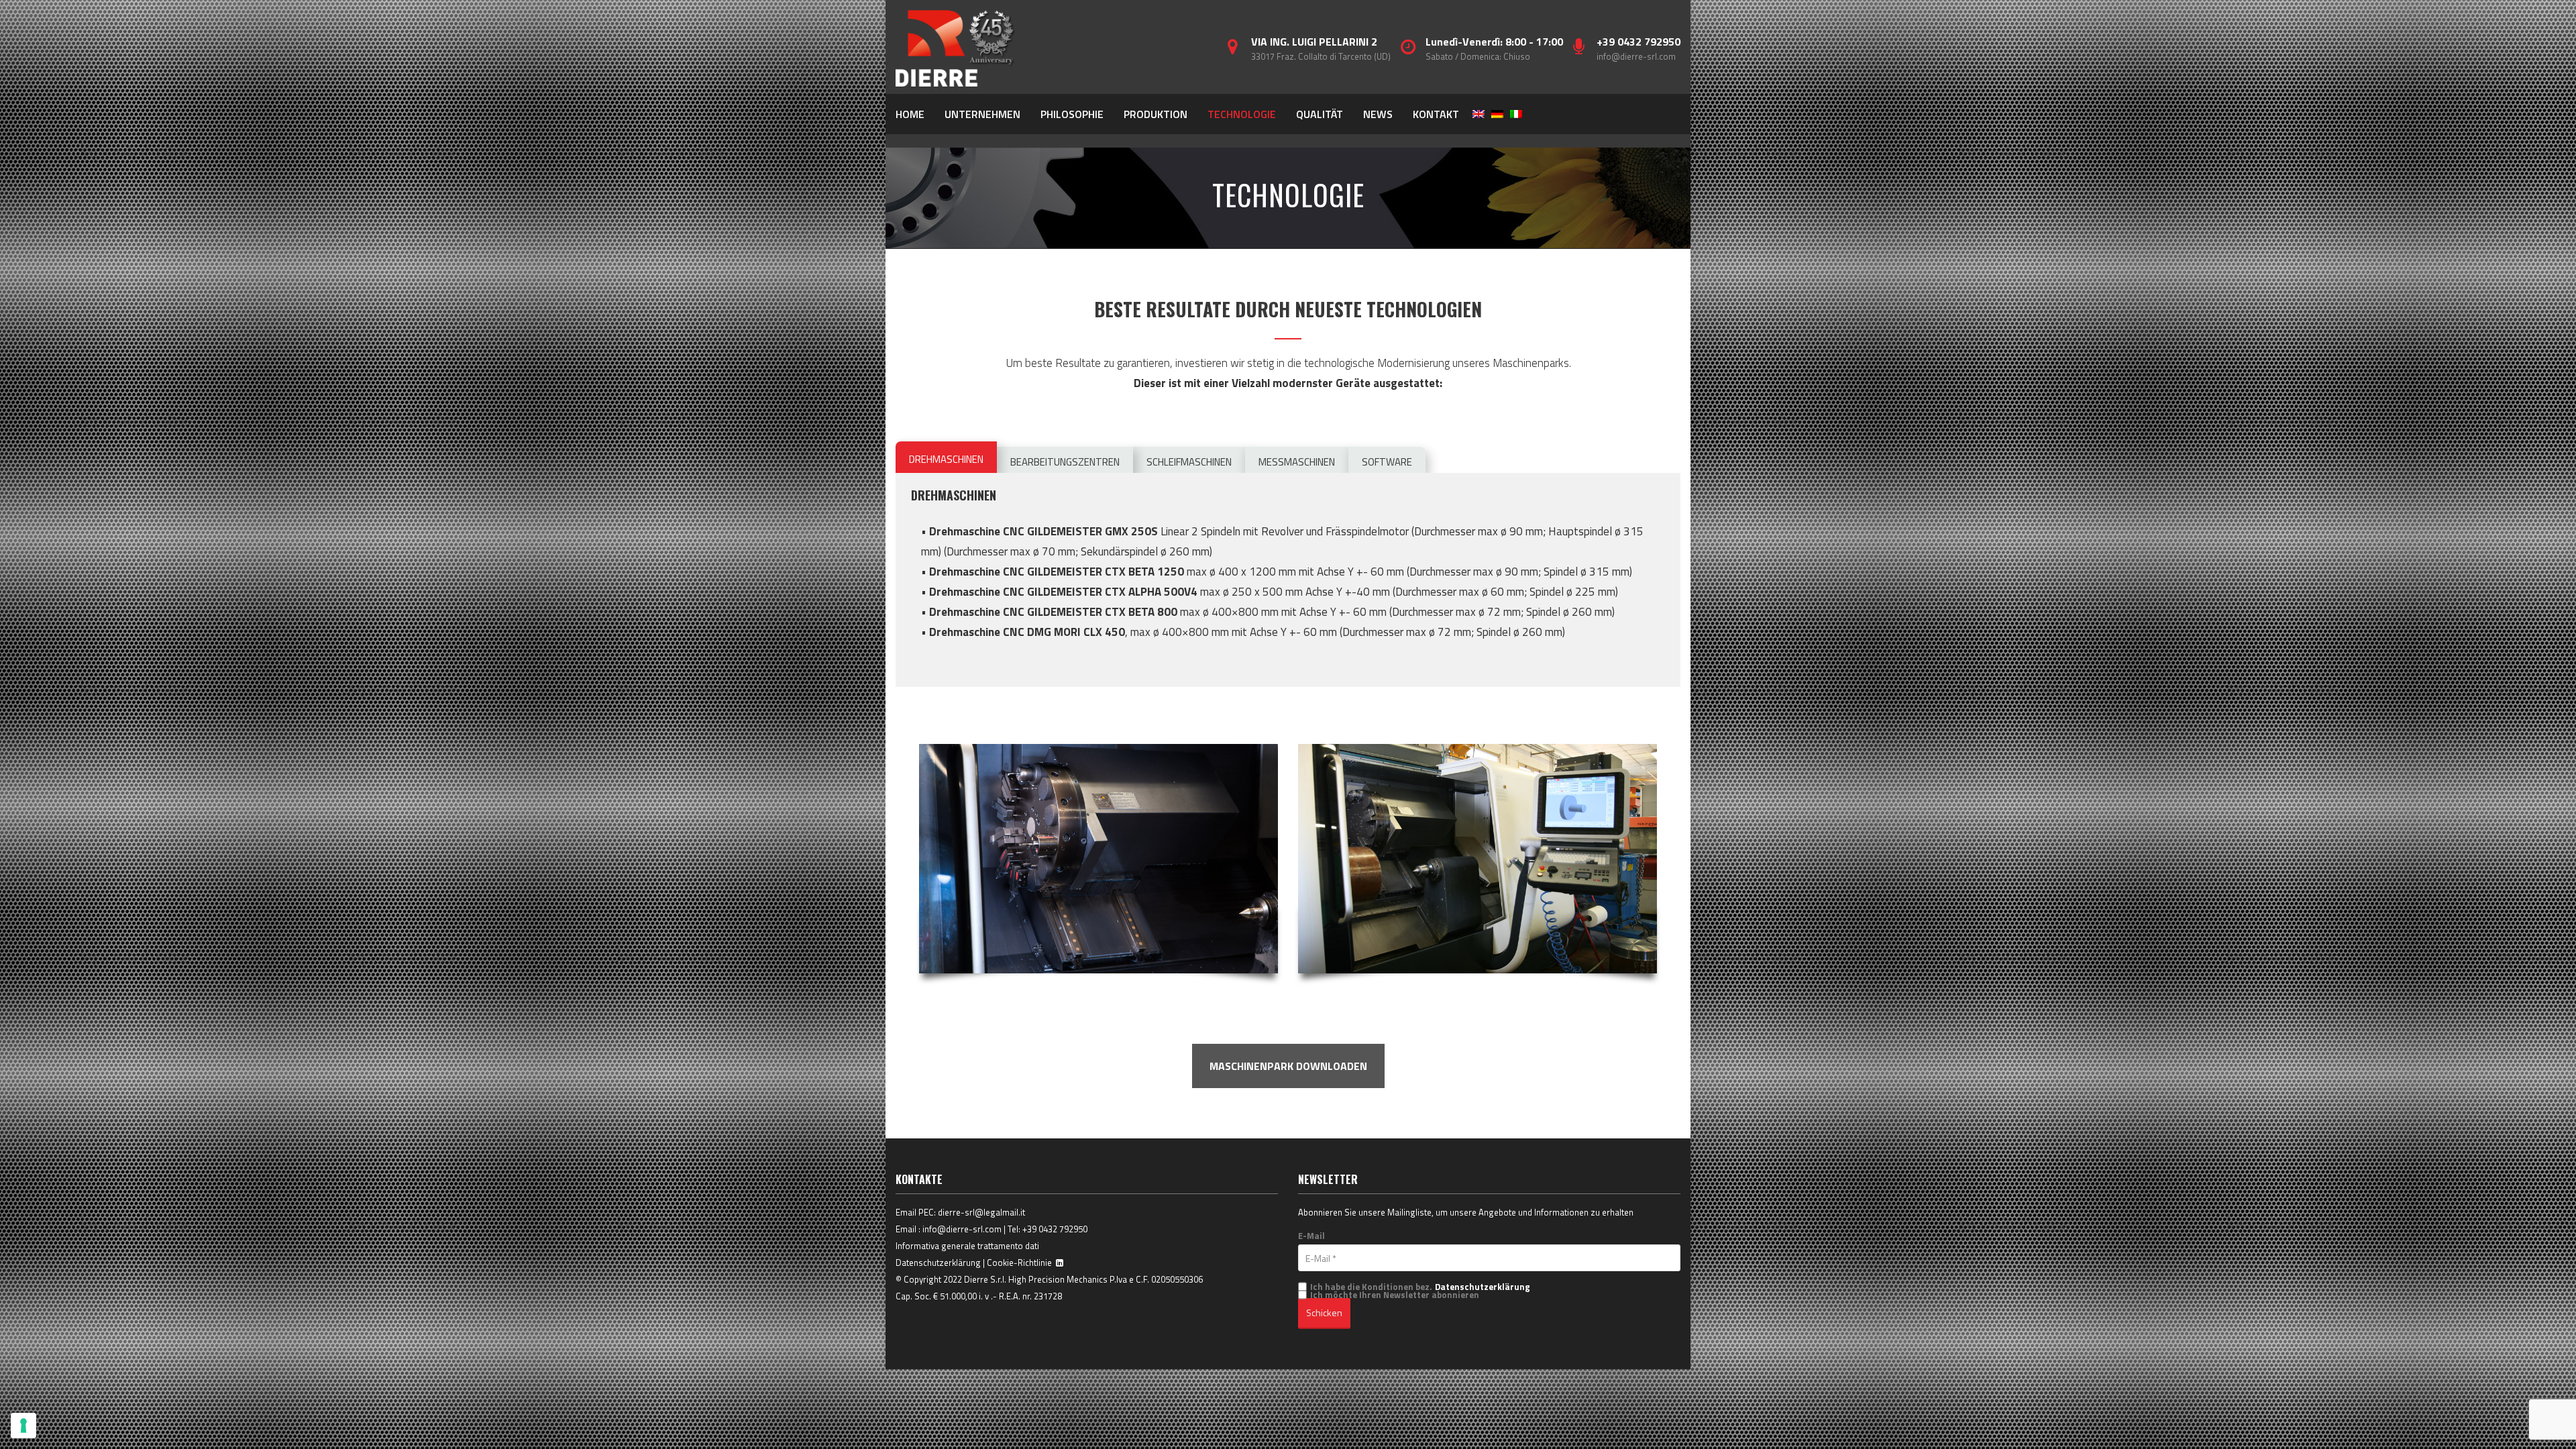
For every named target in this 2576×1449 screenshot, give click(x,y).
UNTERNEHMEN (982, 114)
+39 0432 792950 (1055, 1229)
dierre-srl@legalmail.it (981, 1212)
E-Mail (1311, 1236)
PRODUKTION (1156, 114)
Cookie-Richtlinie (1019, 1263)
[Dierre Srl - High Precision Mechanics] (956, 47)
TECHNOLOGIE (1242, 114)
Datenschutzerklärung (938, 1263)
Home (910, 114)
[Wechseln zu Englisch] (1479, 114)
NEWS (1378, 114)
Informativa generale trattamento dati (967, 1246)
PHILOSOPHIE (1072, 114)
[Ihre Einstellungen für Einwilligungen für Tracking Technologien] (23, 1426)
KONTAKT (1436, 114)
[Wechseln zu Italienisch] (1516, 114)
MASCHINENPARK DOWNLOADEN (1288, 1066)
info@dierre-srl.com (1636, 56)
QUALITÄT (1320, 114)
